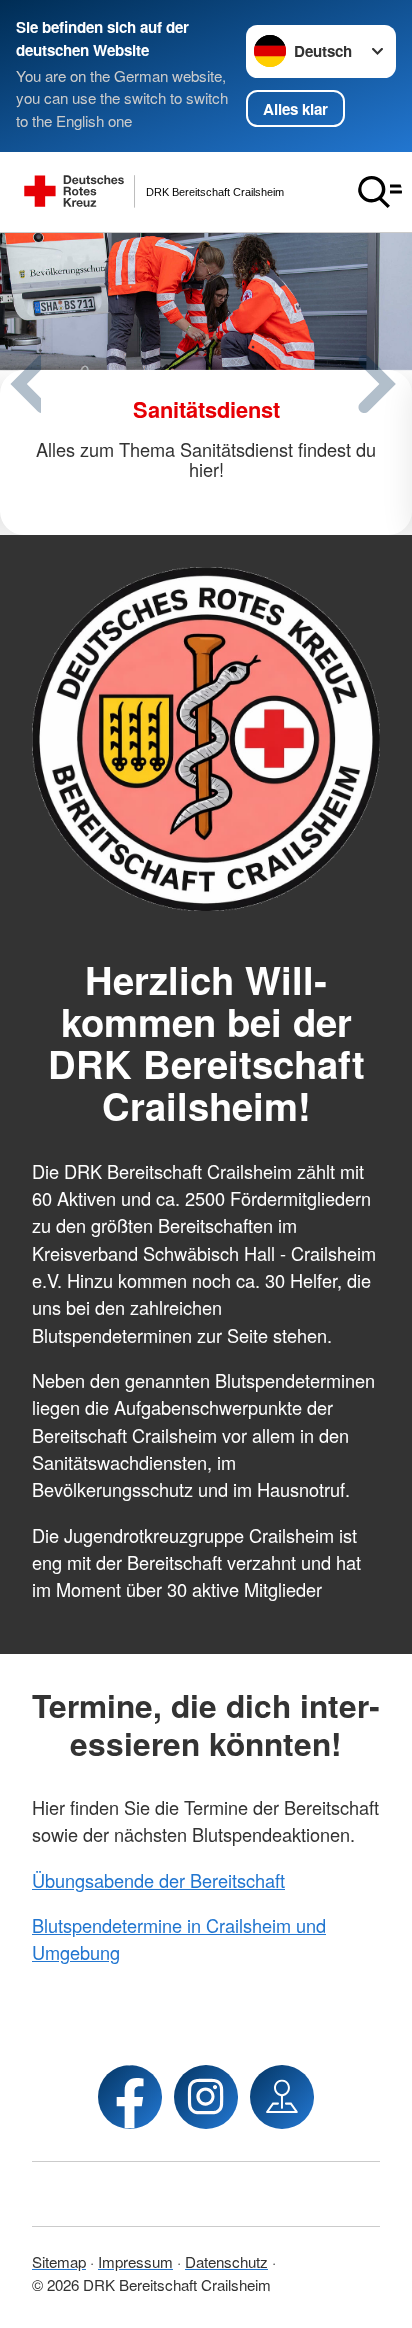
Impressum (135, 2261)
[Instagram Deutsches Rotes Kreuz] (206, 2097)
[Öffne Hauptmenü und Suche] (380, 192)
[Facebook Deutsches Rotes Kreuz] (130, 2097)
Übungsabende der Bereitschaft (158, 1880)
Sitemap (59, 2261)
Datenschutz (226, 2261)
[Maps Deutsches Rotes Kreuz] (282, 2097)
